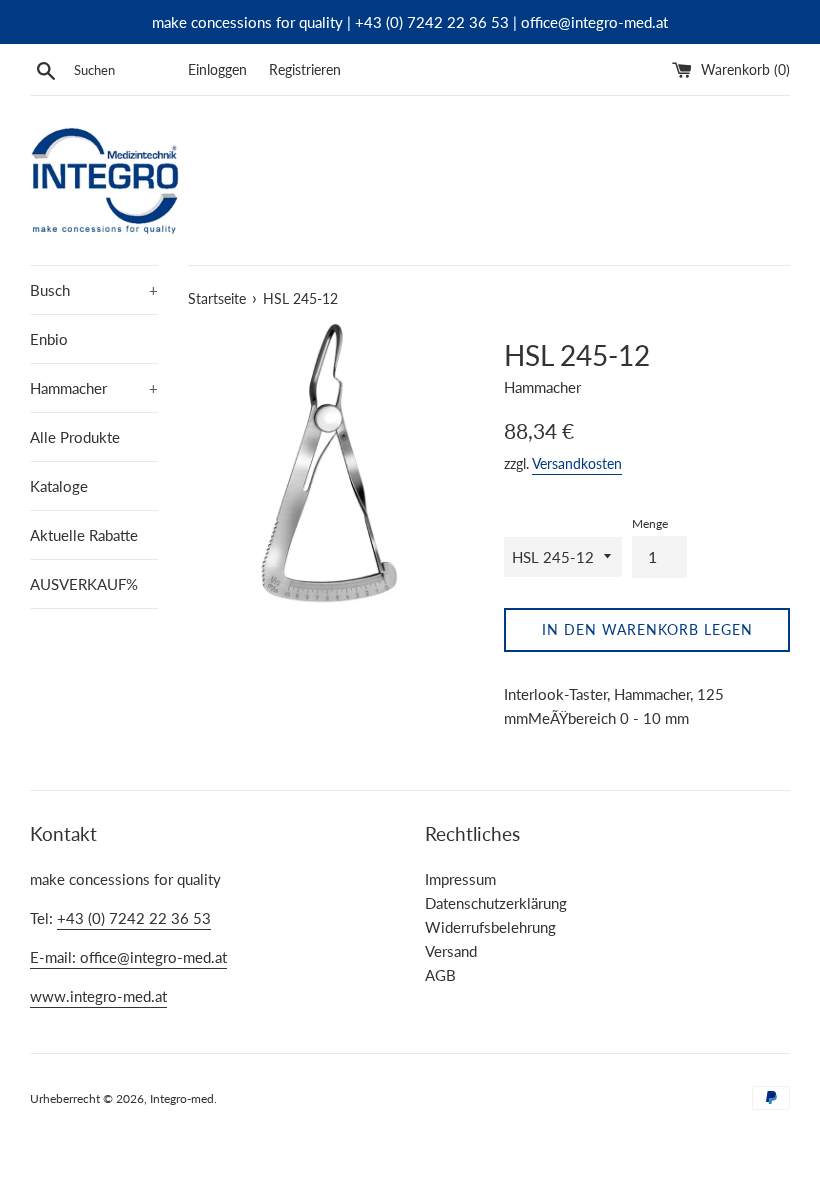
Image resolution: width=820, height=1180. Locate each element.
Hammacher (94, 388)
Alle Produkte (75, 437)
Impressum (460, 879)
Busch (94, 290)
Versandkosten (577, 463)
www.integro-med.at (98, 996)
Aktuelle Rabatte (84, 535)
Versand (451, 951)
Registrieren (305, 70)
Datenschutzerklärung (496, 903)
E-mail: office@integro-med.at (128, 957)
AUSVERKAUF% (84, 584)
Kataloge (59, 486)
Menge (650, 523)
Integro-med (182, 1098)
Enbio (49, 339)
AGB (440, 975)
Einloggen (217, 70)
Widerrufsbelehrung (490, 927)
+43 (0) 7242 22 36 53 (134, 918)
